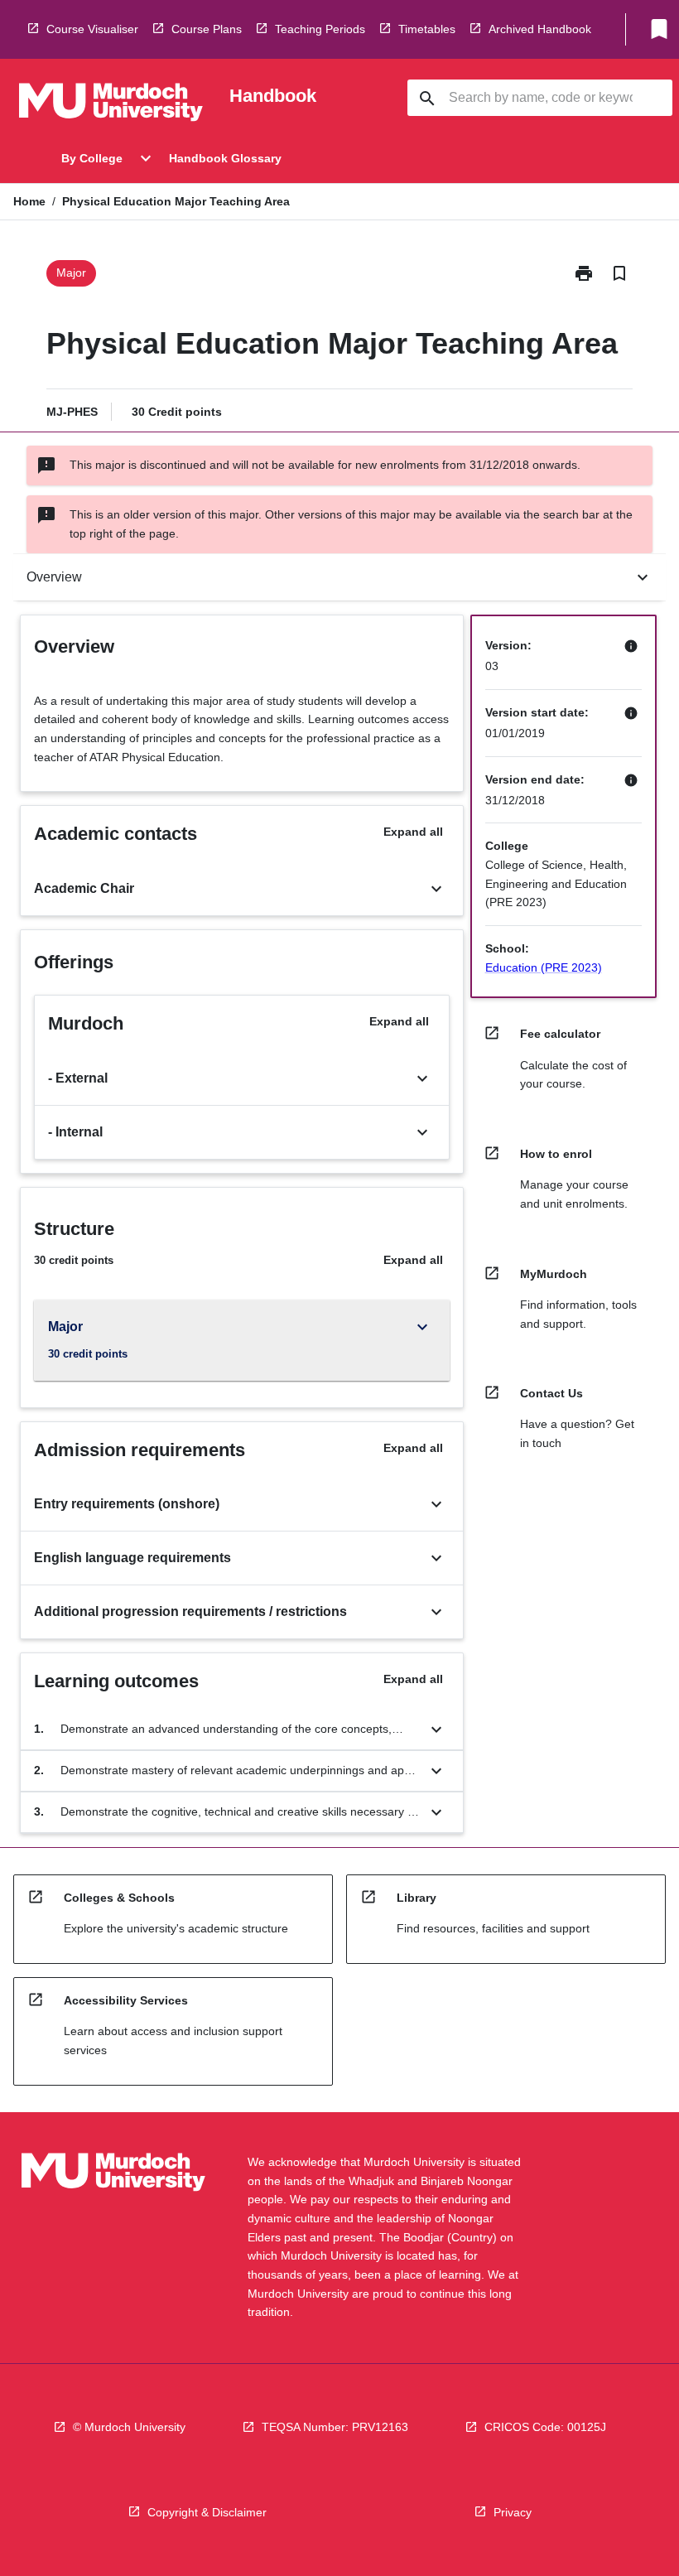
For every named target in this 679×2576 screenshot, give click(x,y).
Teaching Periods (320, 29)
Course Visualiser (92, 29)
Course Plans (207, 29)
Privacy (513, 2512)
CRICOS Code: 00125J (545, 2427)
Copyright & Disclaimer (207, 2512)
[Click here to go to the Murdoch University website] (111, 105)
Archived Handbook (540, 29)
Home (29, 201)
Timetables (427, 29)
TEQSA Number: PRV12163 (335, 2427)
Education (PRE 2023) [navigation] (544, 967)
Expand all (413, 832)
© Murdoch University (129, 2427)
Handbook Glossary (225, 158)
